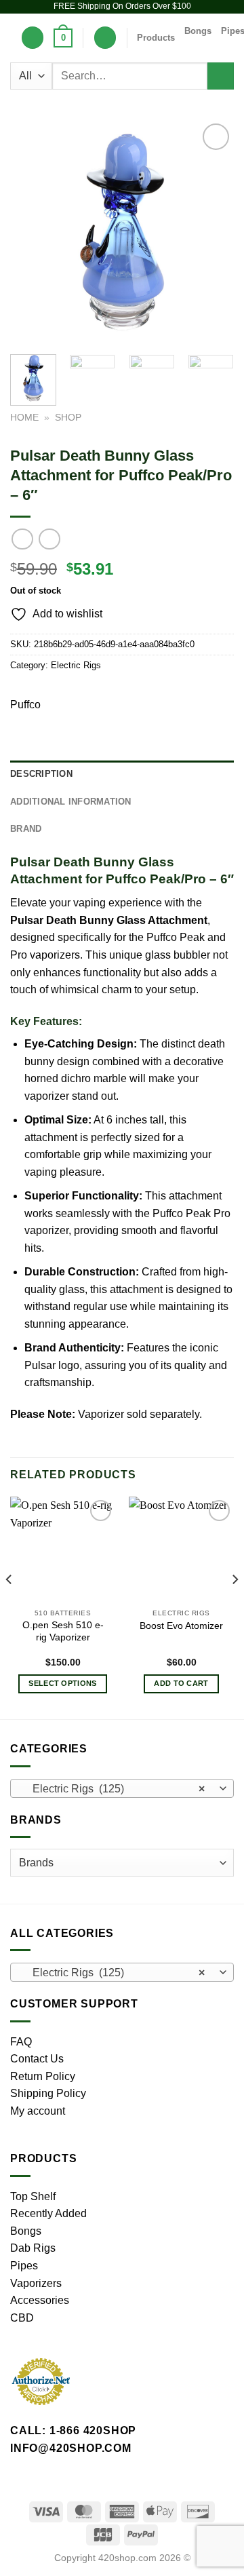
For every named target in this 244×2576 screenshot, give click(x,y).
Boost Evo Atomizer (181, 1626)
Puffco (25, 705)
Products (156, 38)
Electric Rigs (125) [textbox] (115, 1789)
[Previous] (32, 232)
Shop (68, 418)
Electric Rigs (76, 665)
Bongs (198, 31)
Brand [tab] (26, 829)
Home (24, 418)
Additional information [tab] (71, 802)
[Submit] (221, 76)
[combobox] (122, 1788)
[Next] (212, 232)
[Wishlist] (33, 38)
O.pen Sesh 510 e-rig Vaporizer (63, 1631)
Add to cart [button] (181, 1683)
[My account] (105, 38)
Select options (63, 1683)
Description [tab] (41, 774)
